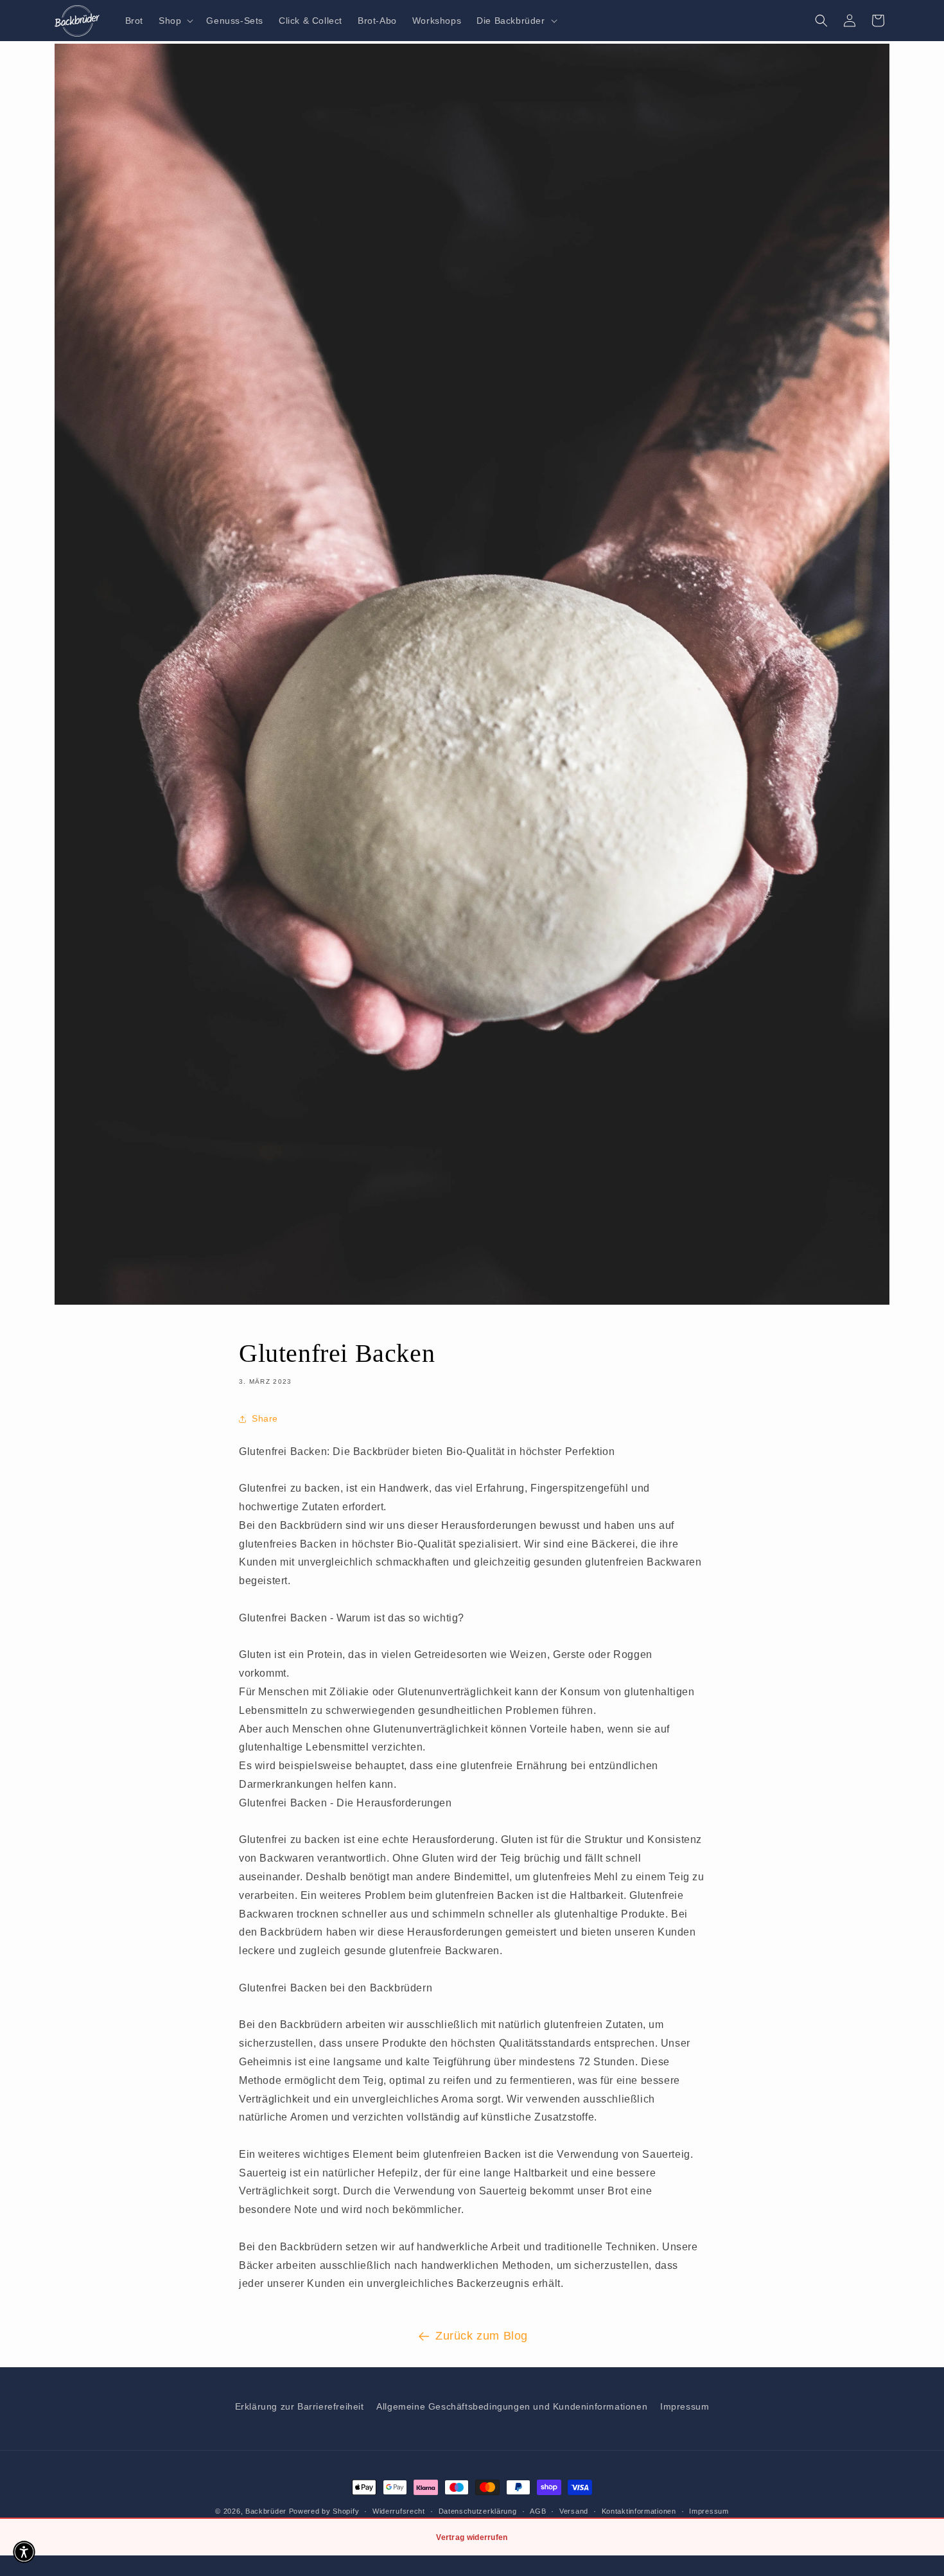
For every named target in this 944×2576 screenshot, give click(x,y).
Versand (574, 2511)
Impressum (685, 2406)
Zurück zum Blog (482, 2336)
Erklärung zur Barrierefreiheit (300, 2406)
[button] (175, 21)
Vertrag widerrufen (472, 2537)
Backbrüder (266, 2511)
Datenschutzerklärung (478, 2511)
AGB (538, 2511)
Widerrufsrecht (399, 2511)
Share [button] (265, 1418)
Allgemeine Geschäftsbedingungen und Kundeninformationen (512, 2406)
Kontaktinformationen (639, 2511)
